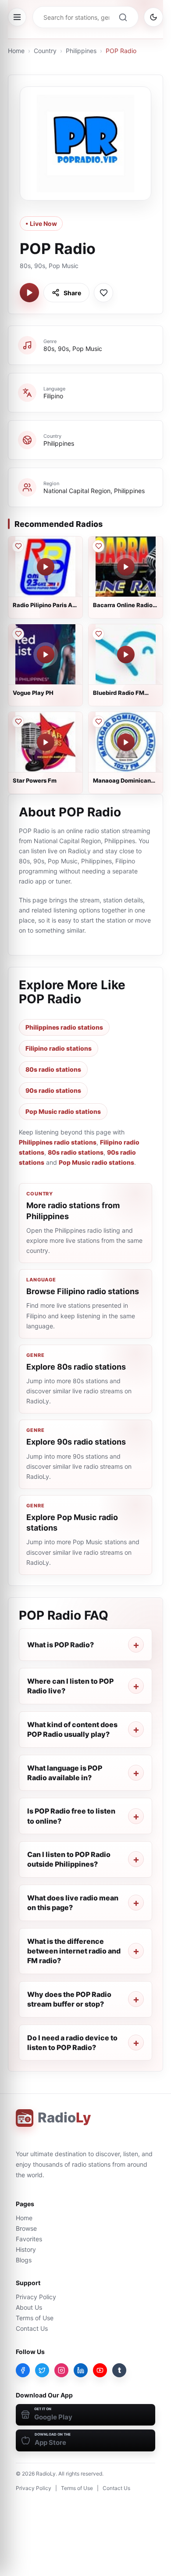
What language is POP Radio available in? (65, 1773)
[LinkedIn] (81, 2370)
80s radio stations (53, 1069)
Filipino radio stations (59, 1048)
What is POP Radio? (61, 1645)
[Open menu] (17, 17)
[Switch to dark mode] (153, 17)
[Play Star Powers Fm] (46, 742)
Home (16, 51)
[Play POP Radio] (29, 293)
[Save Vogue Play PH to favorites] (18, 634)
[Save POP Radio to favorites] (103, 293)
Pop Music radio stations (63, 1111)
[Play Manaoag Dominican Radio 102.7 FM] (126, 742)
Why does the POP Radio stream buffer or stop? (69, 1999)
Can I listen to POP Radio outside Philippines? (69, 1859)
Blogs (24, 2260)
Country (45, 51)
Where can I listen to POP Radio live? (70, 1686)
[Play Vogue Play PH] (46, 655)
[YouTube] (100, 2370)
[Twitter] (42, 2370)
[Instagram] (61, 2370)
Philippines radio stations (64, 1027)
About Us (29, 2307)
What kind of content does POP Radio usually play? (72, 1729)
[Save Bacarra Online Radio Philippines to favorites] (98, 546)
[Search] (123, 17)
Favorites (29, 2239)
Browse (26, 2228)
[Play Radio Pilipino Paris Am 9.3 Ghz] (46, 567)
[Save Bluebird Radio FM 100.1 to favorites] (98, 634)
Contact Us (32, 2328)
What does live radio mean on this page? (73, 1903)
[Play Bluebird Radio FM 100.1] (126, 655)
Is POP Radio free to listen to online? (71, 1816)
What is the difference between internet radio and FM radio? (74, 1951)
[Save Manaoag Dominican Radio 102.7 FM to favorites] (98, 722)
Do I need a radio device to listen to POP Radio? (72, 2043)
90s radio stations (53, 1090)
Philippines (81, 51)
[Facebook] (23, 2370)
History (26, 2249)
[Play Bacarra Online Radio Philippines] (126, 567)
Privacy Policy (36, 2297)
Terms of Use (35, 2318)
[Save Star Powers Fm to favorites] (18, 722)
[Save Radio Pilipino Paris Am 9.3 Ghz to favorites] (18, 546)
